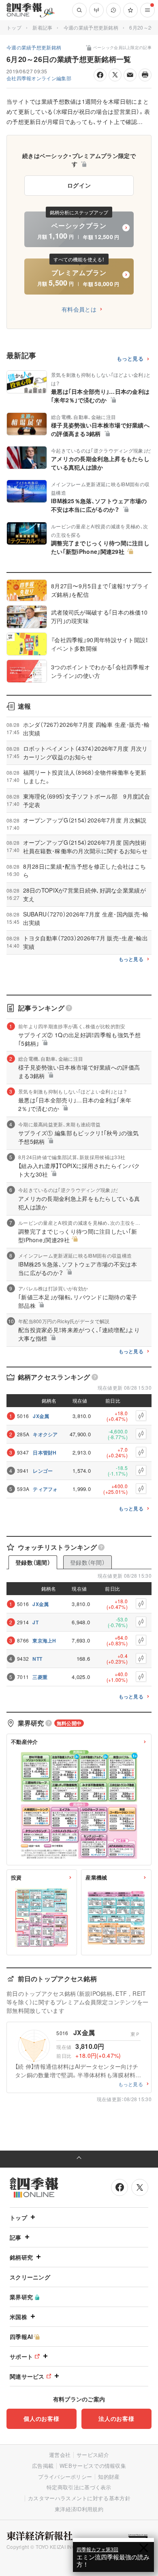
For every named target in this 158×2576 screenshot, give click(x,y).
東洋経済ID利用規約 (79, 2509)
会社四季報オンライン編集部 (39, 78)
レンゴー (43, 1471)
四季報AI (21, 2337)
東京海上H (44, 1640)
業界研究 (21, 2297)
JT (35, 1622)
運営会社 (60, 2455)
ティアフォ (45, 1489)
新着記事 (42, 27)
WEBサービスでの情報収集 (93, 2466)
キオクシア (45, 1434)
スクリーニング (30, 2277)
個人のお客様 (41, 2418)
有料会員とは (79, 309)
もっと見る (130, 359)
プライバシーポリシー (65, 2477)
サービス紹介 (93, 2455)
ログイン (79, 185)
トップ (14, 27)
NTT (37, 1659)
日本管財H (45, 1452)
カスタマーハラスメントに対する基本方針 (79, 2498)
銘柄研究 (21, 2257)
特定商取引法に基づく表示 (79, 2487)
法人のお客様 (116, 2418)
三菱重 (40, 1677)
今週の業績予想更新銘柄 (91, 27)
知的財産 (109, 2477)
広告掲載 (43, 2466)
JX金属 (41, 1416)
